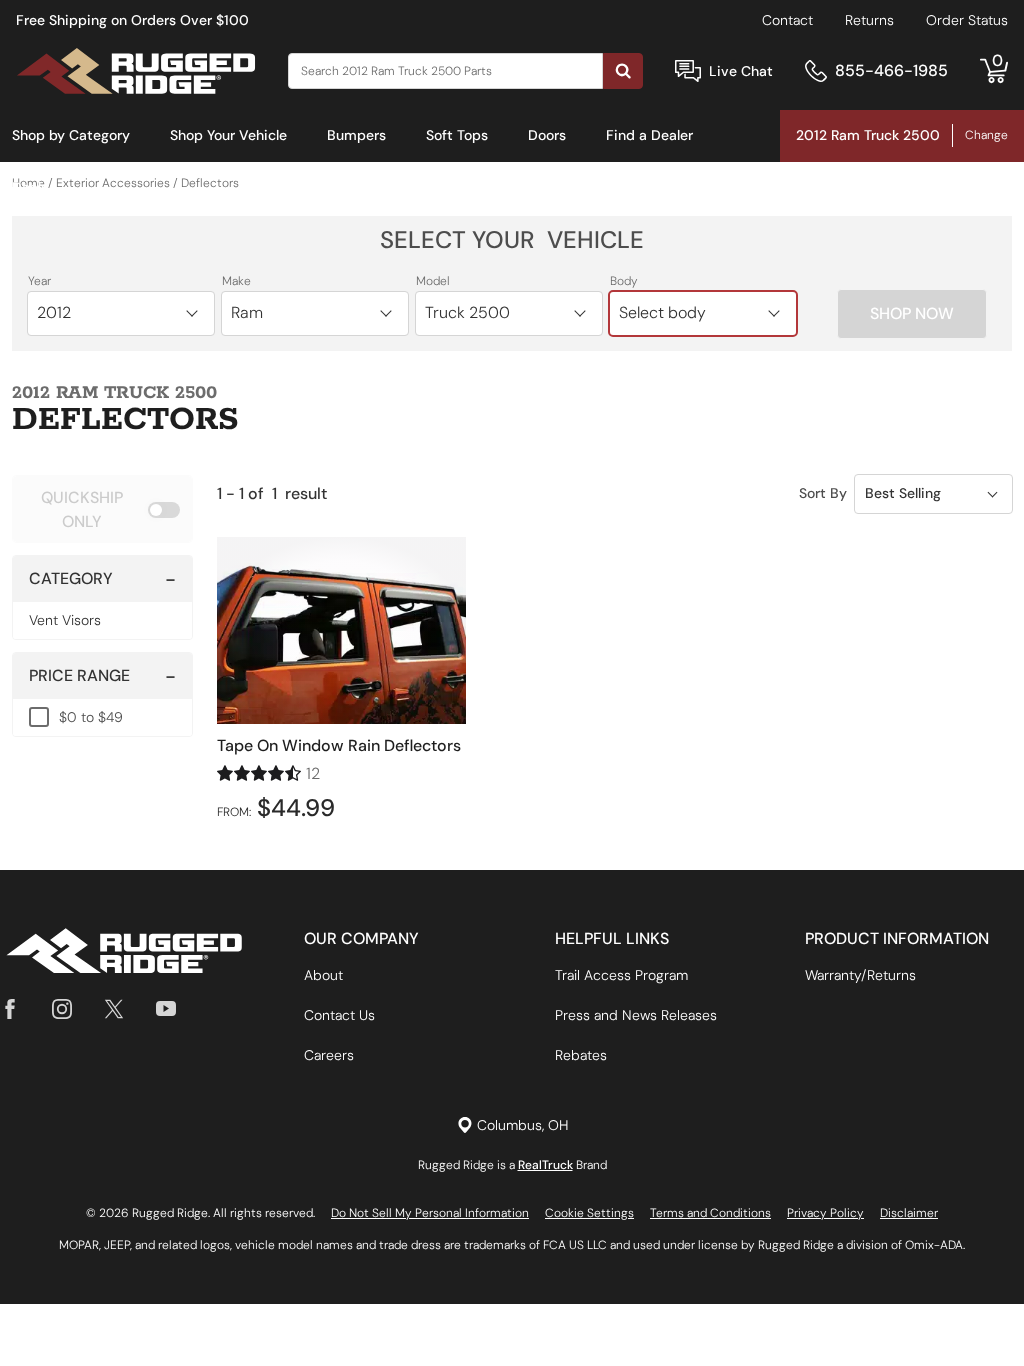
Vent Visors (65, 620)
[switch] (102, 509)
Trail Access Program (621, 975)
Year (39, 281)
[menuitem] (71, 136)
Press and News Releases (636, 1015)
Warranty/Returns (860, 975)
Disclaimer (909, 1213)
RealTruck (545, 1165)
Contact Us (339, 1015)
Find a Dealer (649, 135)
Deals (30, 187)
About (323, 975)
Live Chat (741, 71)
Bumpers (356, 135)
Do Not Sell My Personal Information (430, 1213)
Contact (787, 20)
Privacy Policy (825, 1213)
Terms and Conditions (710, 1213)
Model (433, 281)
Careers (329, 1055)
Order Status (967, 20)
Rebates (581, 1055)
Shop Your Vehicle (228, 135)
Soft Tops (457, 135)
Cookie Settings (589, 1213)
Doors (547, 135)
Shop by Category (71, 135)
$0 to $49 (91, 717)
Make (236, 281)
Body (624, 281)
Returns (869, 20)
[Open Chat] (688, 71)
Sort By (823, 493)
